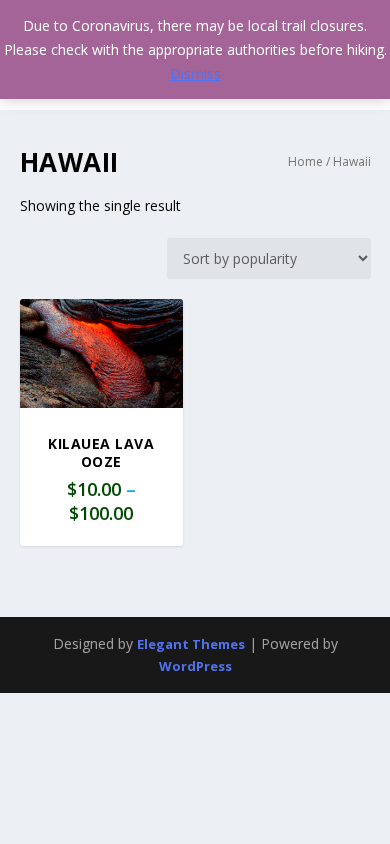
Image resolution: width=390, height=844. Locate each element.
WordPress (195, 666)
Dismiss (195, 73)
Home (305, 161)
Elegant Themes (191, 644)
